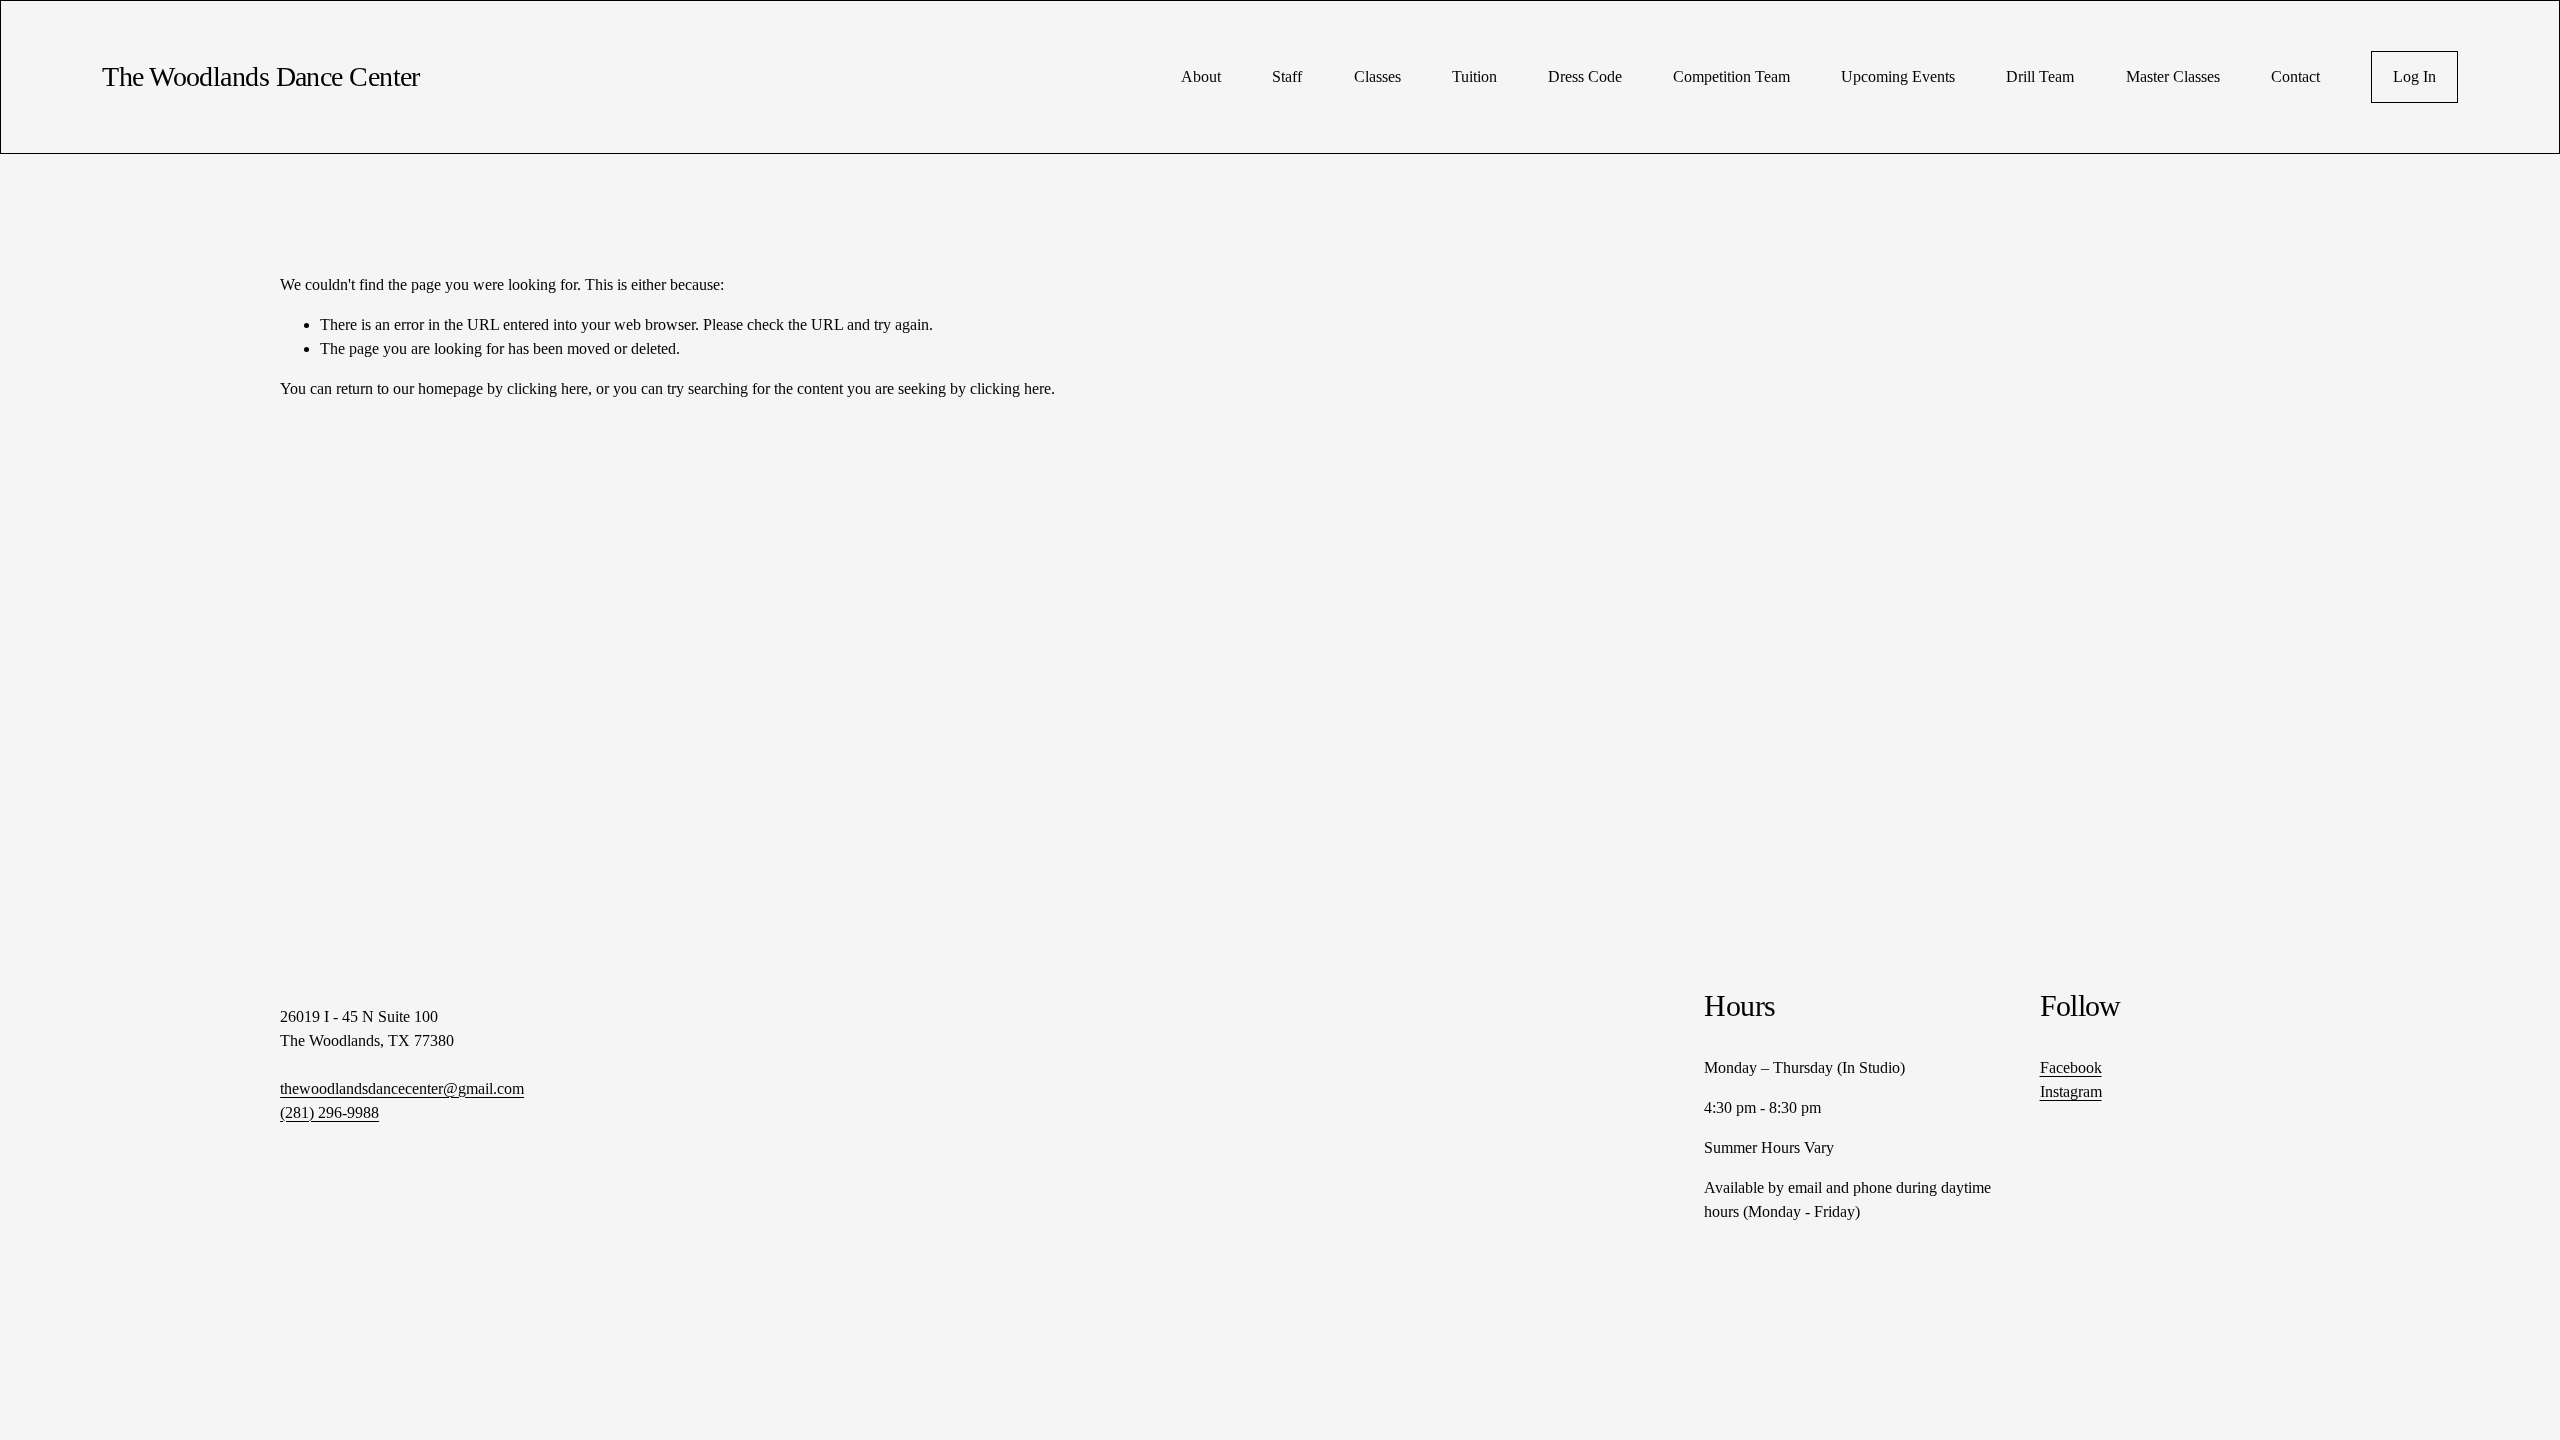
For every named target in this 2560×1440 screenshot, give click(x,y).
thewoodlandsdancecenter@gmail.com (402, 1088)
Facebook (2071, 1067)
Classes (1377, 76)
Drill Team (2040, 76)
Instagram (2071, 1091)
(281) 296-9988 (329, 1112)
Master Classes (2173, 76)
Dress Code (1585, 76)
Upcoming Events (1898, 76)
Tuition (1474, 76)
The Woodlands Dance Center (260, 76)
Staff (1287, 76)
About (1201, 76)
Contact (2295, 76)
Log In (2414, 76)
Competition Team (1731, 76)
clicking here (547, 388)
